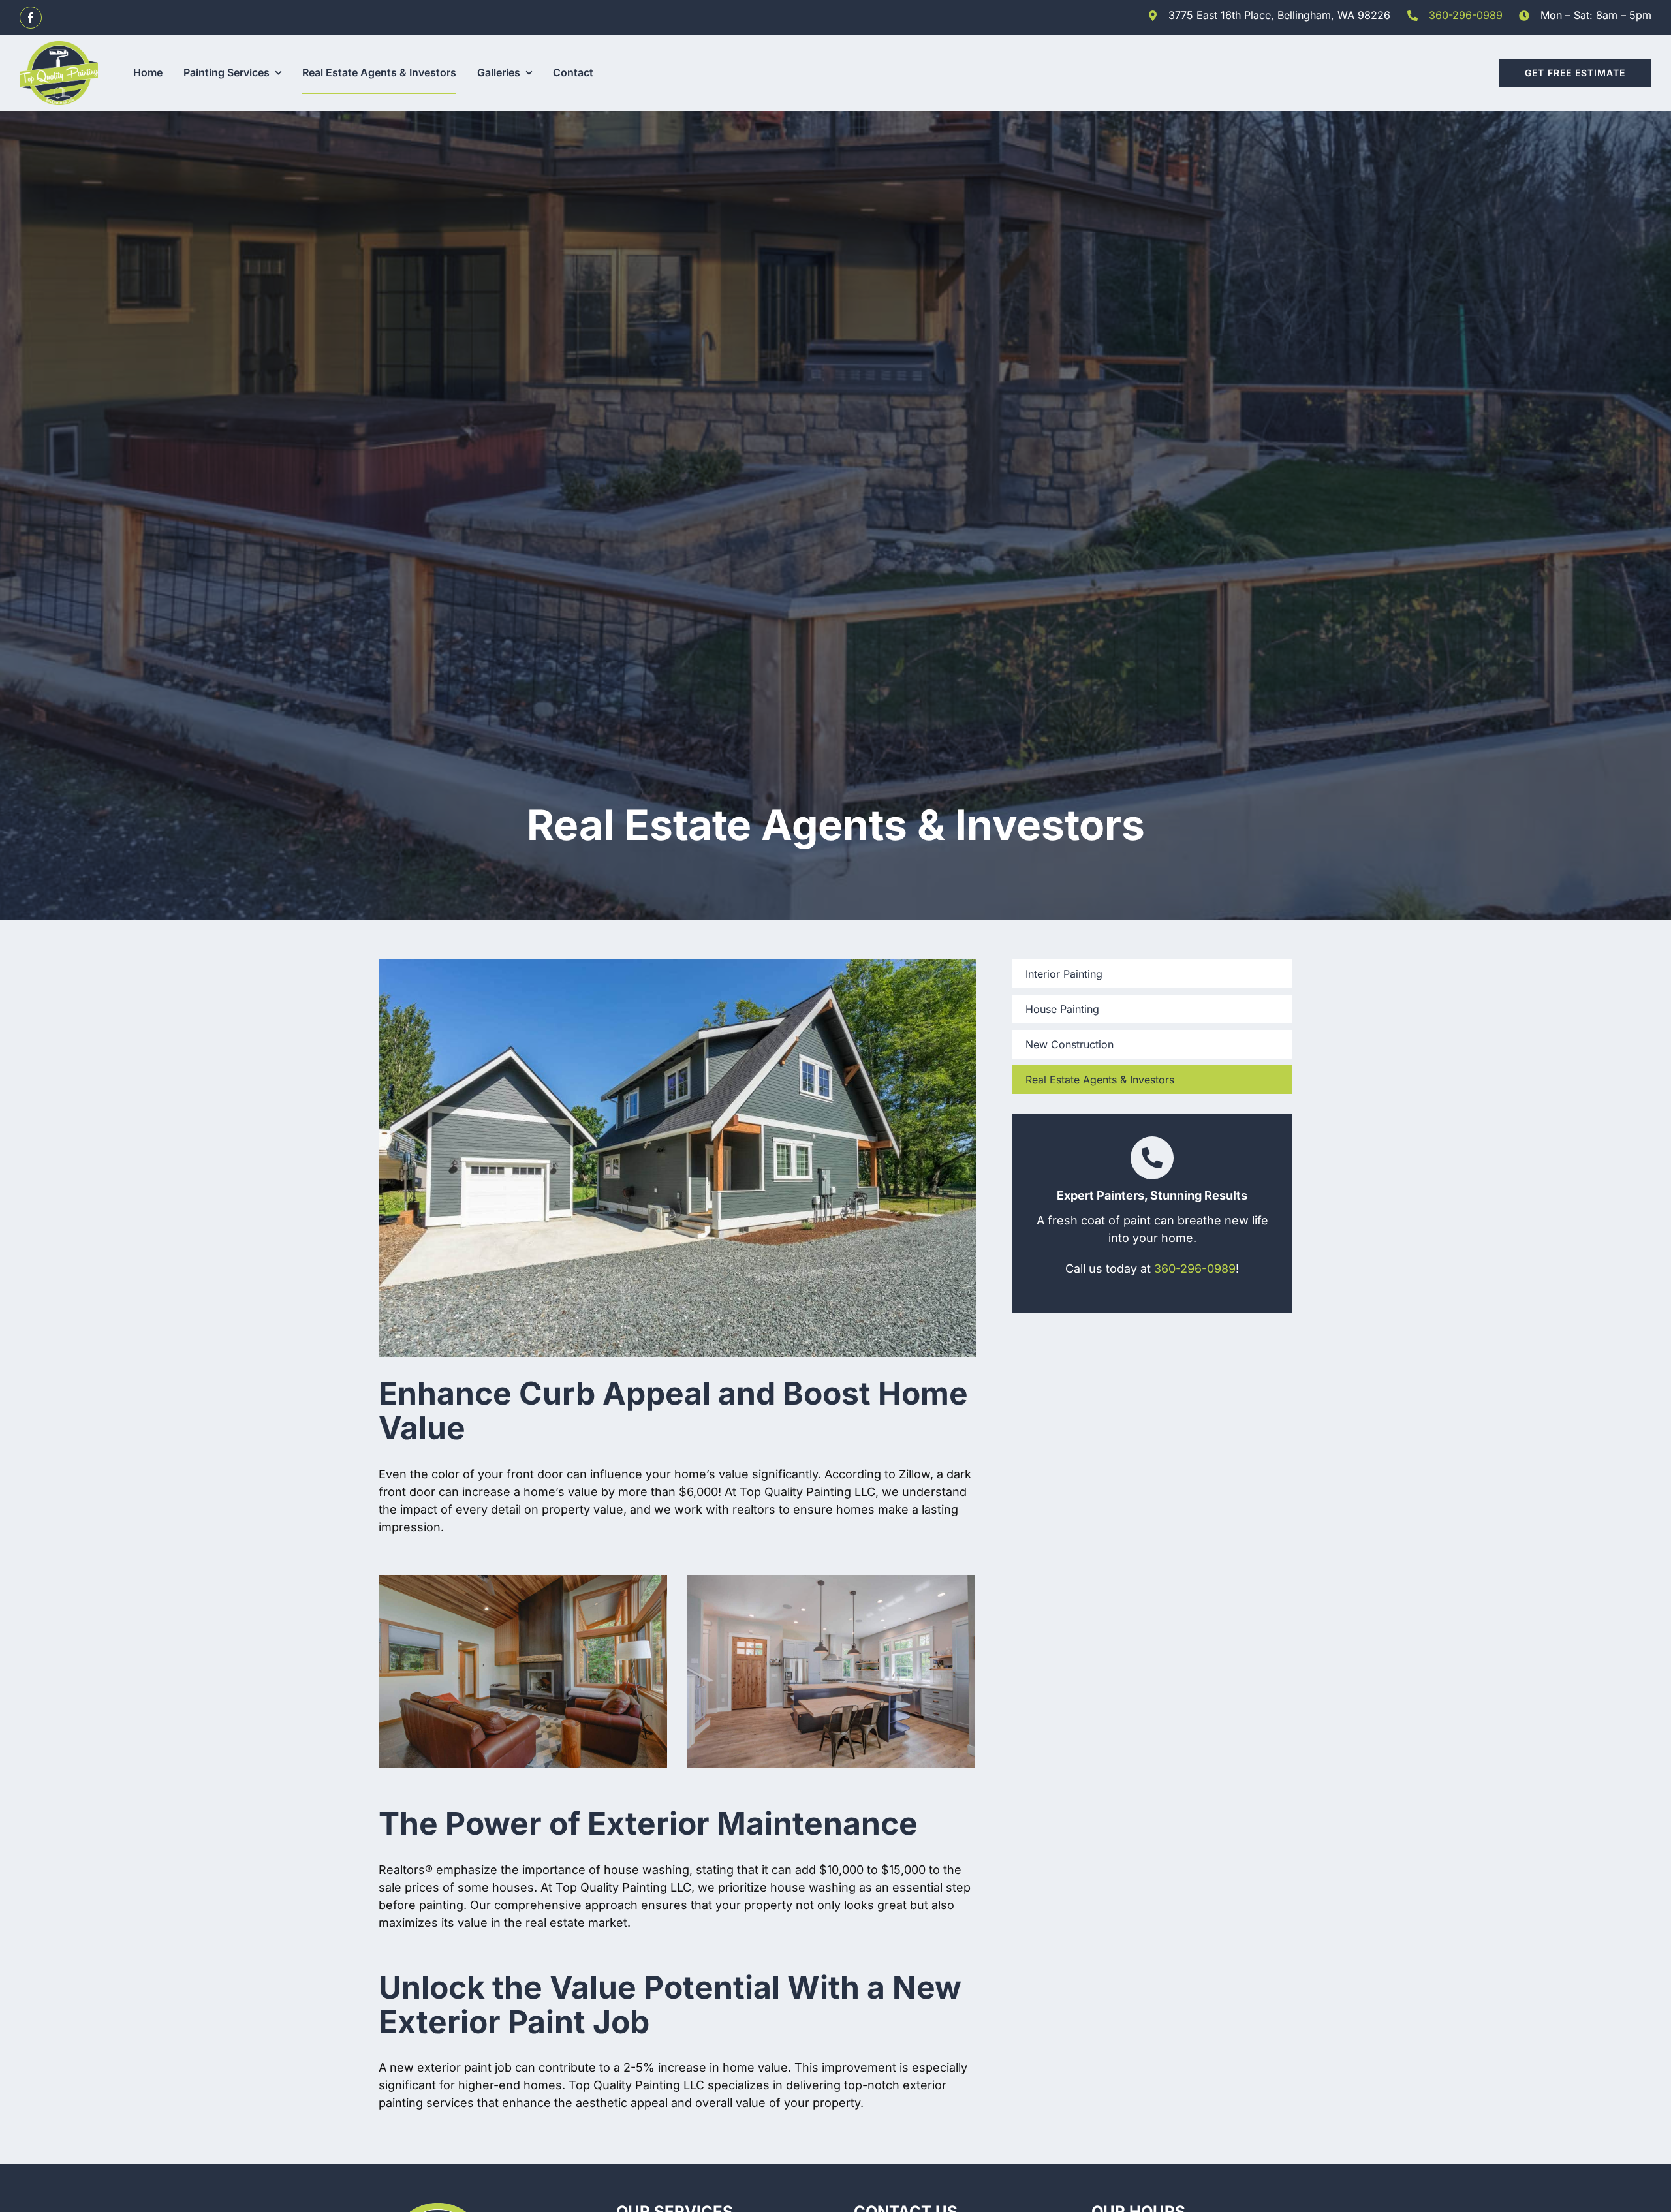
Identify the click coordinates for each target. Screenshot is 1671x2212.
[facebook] (31, 18)
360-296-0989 (1466, 15)
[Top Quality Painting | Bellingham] (59, 47)
